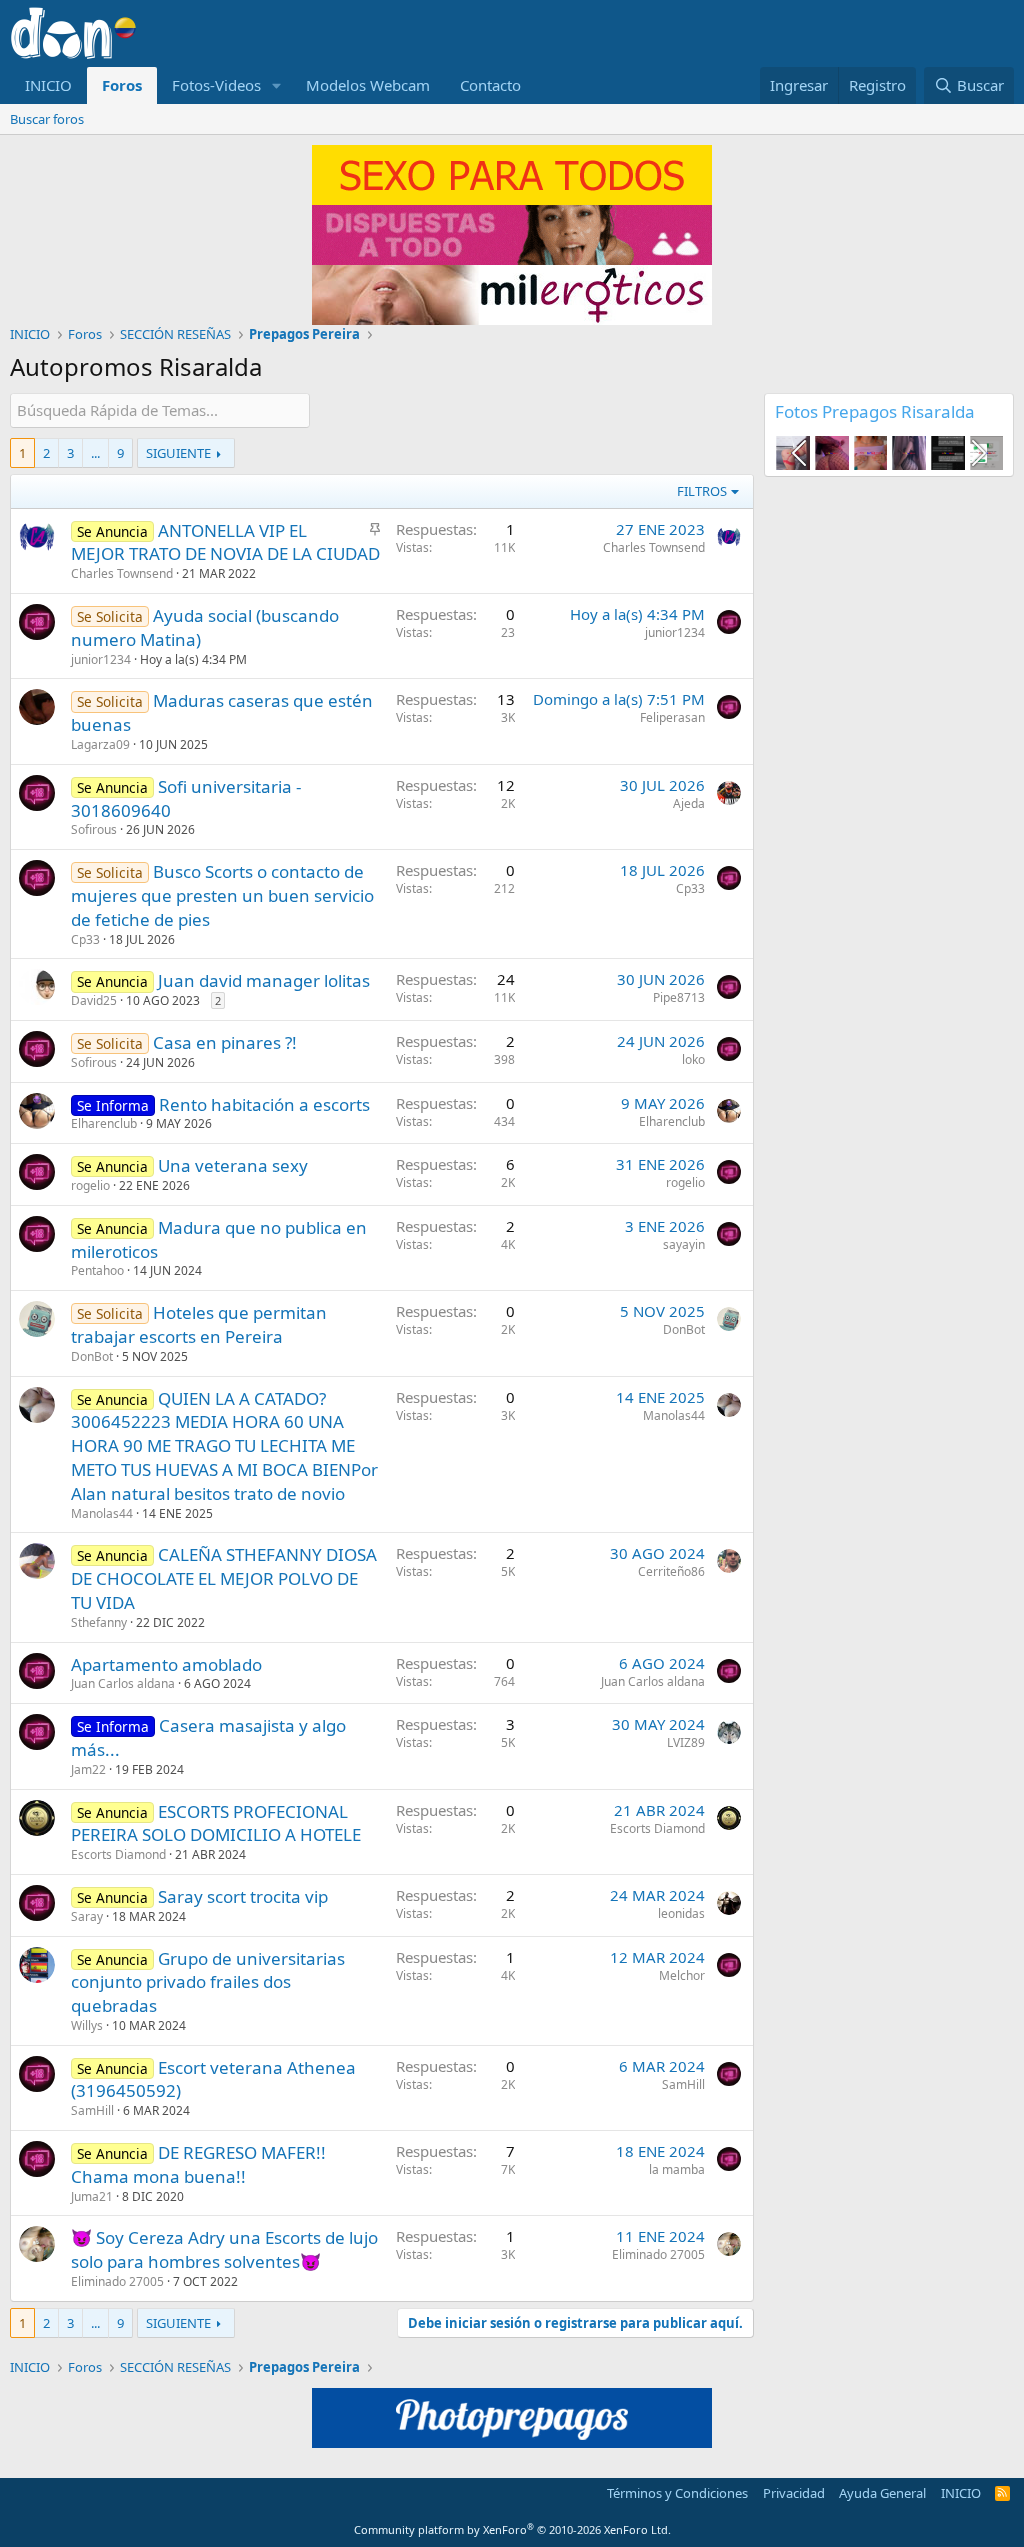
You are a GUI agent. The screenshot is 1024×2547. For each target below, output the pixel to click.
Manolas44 (102, 1513)
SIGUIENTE (178, 453)
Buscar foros (47, 119)
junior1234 (101, 659)
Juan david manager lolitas (264, 980)
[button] (277, 85)
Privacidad (794, 2493)
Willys (87, 2025)
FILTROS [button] (702, 491)
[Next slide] (977, 453)
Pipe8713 (679, 997)
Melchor (682, 1975)
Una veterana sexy (233, 1165)
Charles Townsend (122, 573)
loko (693, 1059)
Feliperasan (672, 717)
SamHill (92, 2110)
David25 (94, 1000)
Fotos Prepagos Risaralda (875, 411)
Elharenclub (104, 1123)
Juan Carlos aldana (123, 1683)
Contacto (490, 85)
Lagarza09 (100, 744)
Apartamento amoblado (166, 1664)
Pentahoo (97, 1270)
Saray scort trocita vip (243, 1896)
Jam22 (88, 1769)
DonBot (92, 1356)
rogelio (90, 1185)
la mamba (677, 2169)
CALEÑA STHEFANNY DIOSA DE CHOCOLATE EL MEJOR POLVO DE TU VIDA (224, 1578)
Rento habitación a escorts (264, 1104)
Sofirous (94, 829)
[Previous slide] (801, 453)
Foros (122, 85)
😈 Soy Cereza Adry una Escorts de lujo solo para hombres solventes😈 (224, 2249)
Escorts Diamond (118, 1854)
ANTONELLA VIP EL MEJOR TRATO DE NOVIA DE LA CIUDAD (225, 542)
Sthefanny (99, 1622)
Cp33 (85, 939)
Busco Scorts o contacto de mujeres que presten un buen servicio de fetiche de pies (222, 895)
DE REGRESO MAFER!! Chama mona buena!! (198, 2164)
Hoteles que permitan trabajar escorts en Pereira (199, 1324)
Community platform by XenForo (512, 2529)
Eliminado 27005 (117, 2281)
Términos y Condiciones (677, 2493)
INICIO (48, 85)
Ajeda (689, 803)
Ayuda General (882, 2493)
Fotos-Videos (216, 85)
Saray (87, 1916)
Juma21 (92, 2196)
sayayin (684, 1244)
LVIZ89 (686, 1742)
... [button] (95, 453)
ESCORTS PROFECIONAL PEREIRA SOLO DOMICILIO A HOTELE (216, 1823)
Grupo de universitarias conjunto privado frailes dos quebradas (208, 1982)
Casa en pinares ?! (225, 1042)
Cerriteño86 (671, 1571)
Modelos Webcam (368, 85)
